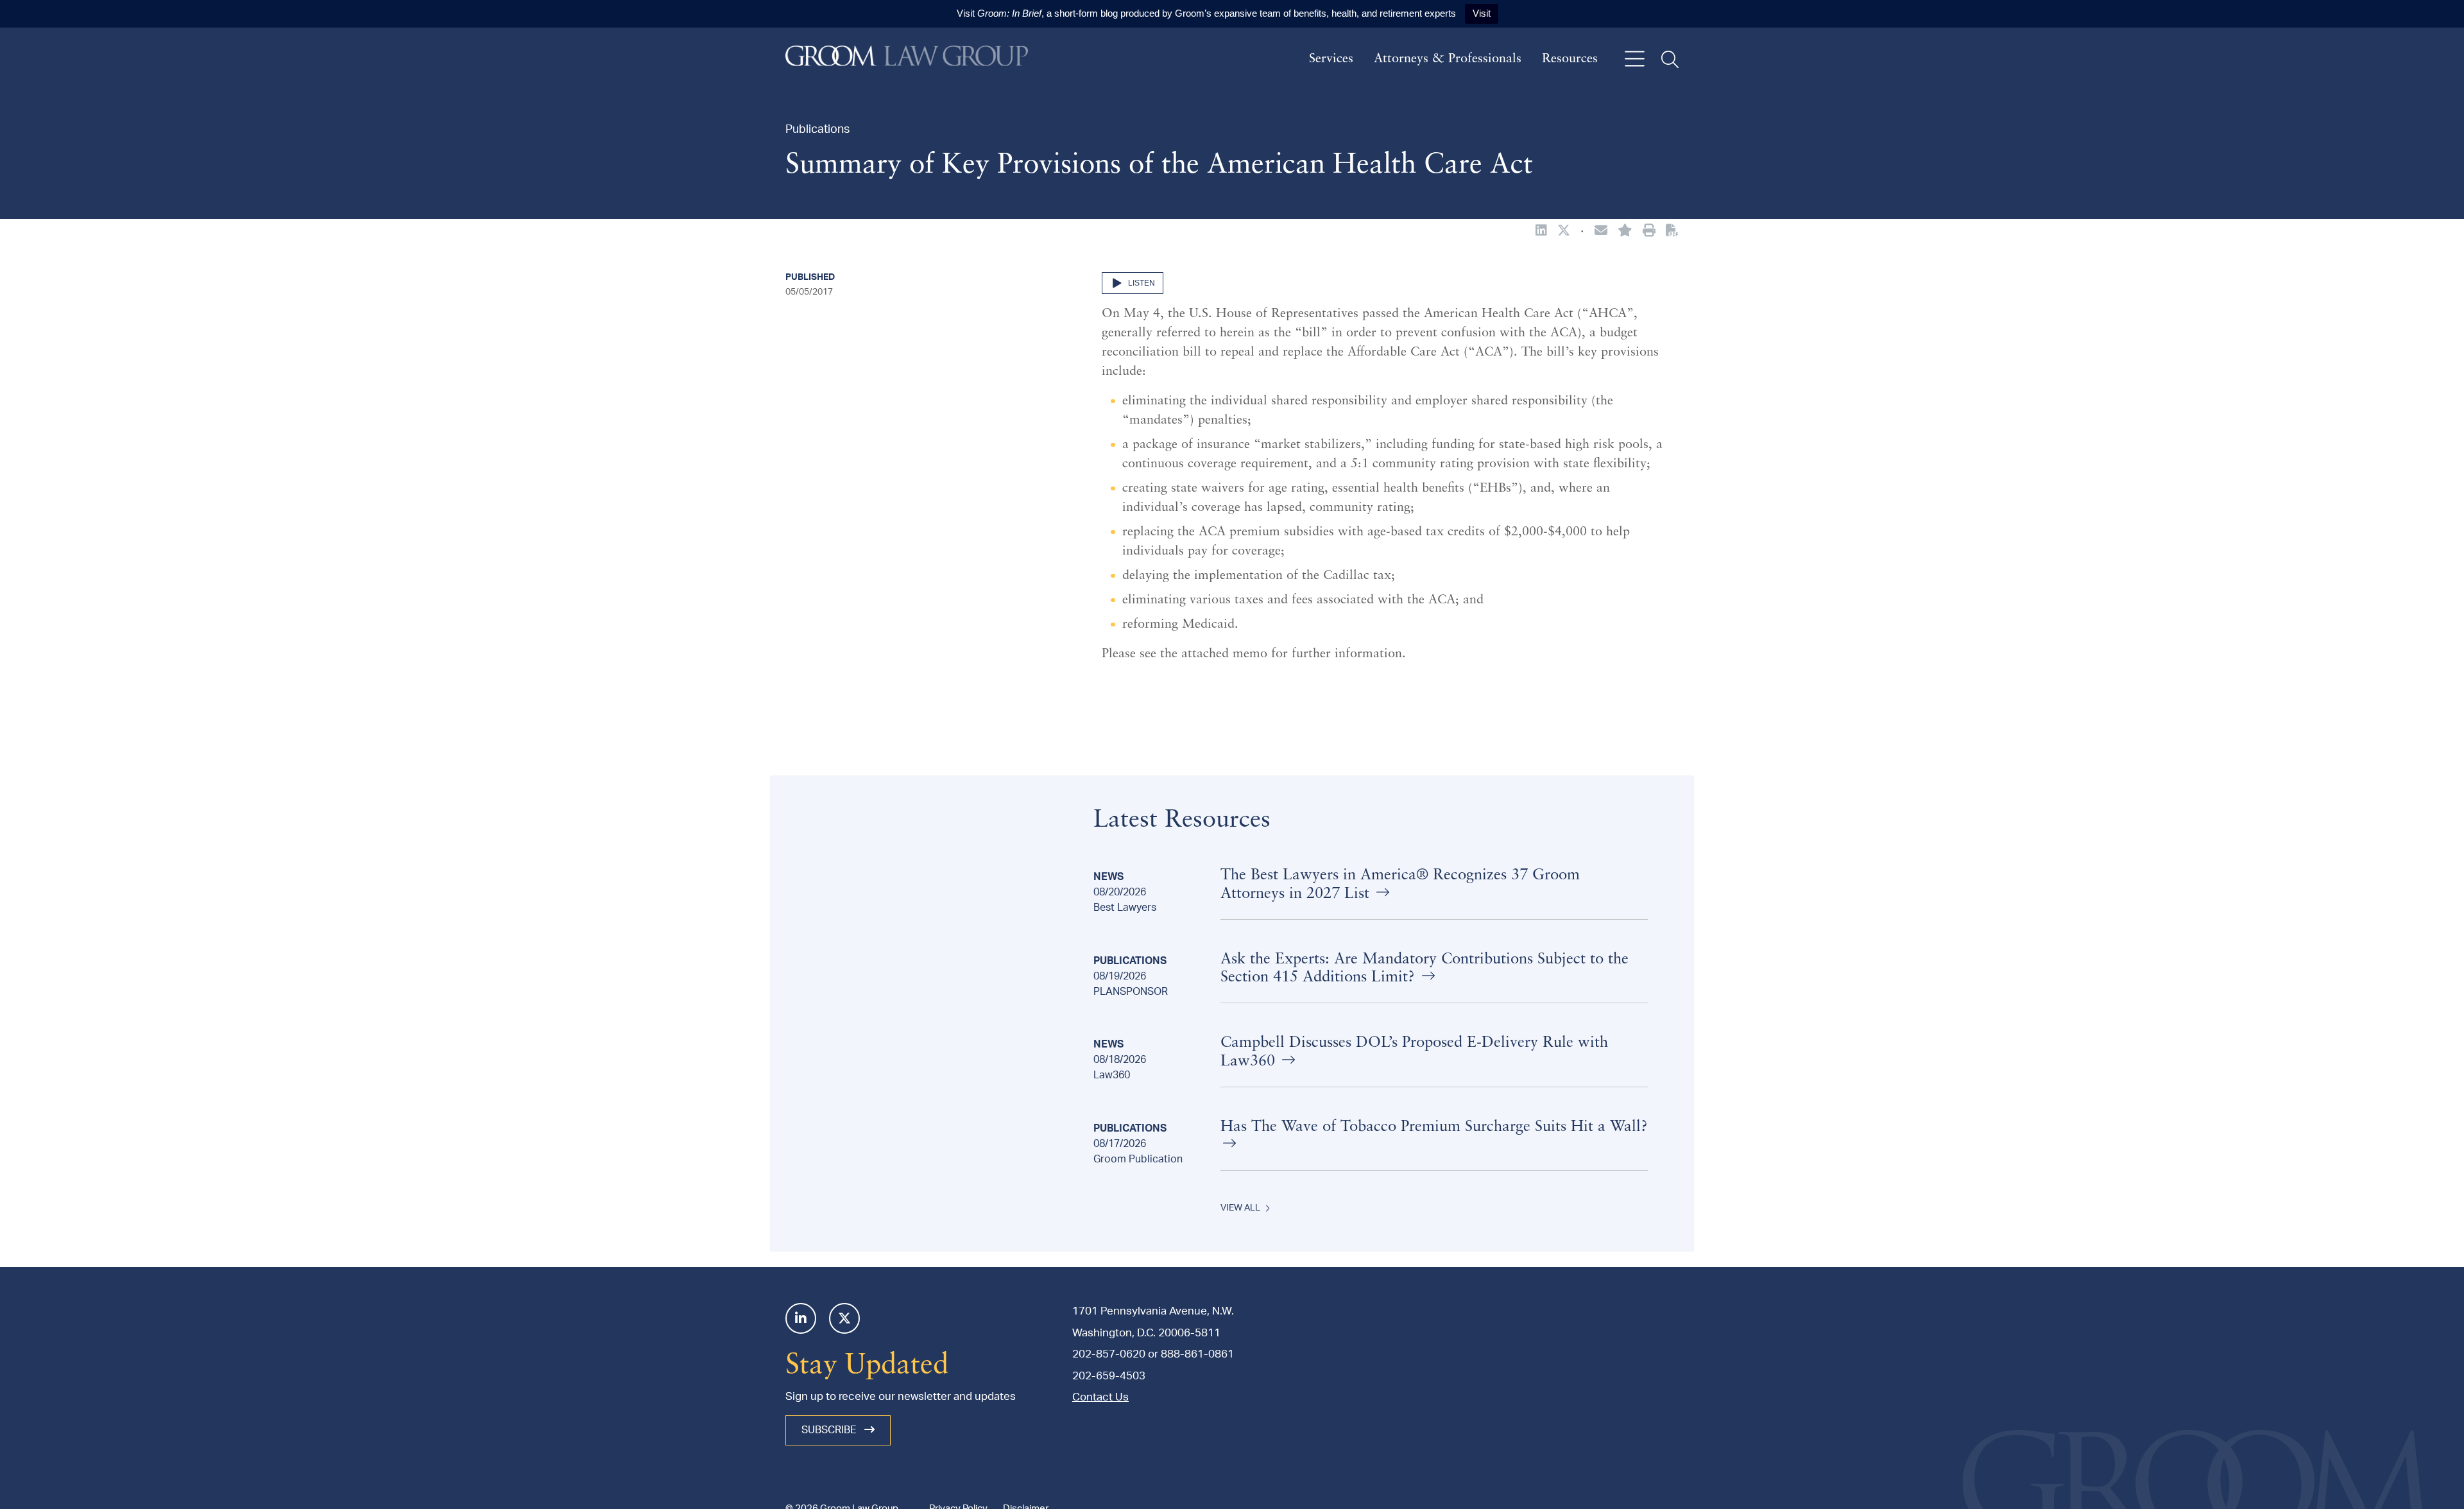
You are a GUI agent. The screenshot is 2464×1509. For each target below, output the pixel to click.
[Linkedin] (801, 1318)
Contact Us (1100, 1397)
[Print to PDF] (1672, 231)
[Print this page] (1649, 232)
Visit (1482, 13)
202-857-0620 (1109, 1354)
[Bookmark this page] (1625, 232)
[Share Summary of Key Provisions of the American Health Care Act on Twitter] (1564, 232)
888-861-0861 (1197, 1354)
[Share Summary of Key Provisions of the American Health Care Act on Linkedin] (1541, 232)
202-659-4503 (1109, 1376)
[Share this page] (1601, 232)
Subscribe (830, 1430)
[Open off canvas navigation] (1635, 59)
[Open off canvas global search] (1670, 59)
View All (1240, 1208)
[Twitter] (844, 1318)
